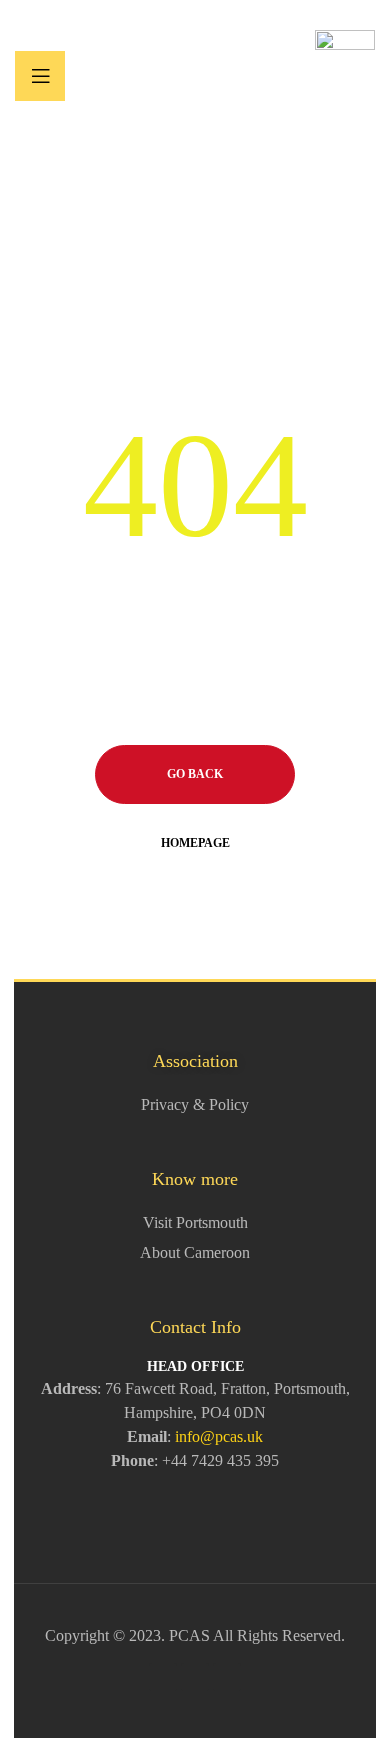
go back (195, 774)
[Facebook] (163, 1677)
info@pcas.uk (219, 1436)
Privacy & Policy (195, 1104)
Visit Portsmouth (195, 1222)
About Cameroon (195, 1252)
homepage (195, 843)
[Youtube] (227, 1677)
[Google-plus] (195, 1677)
